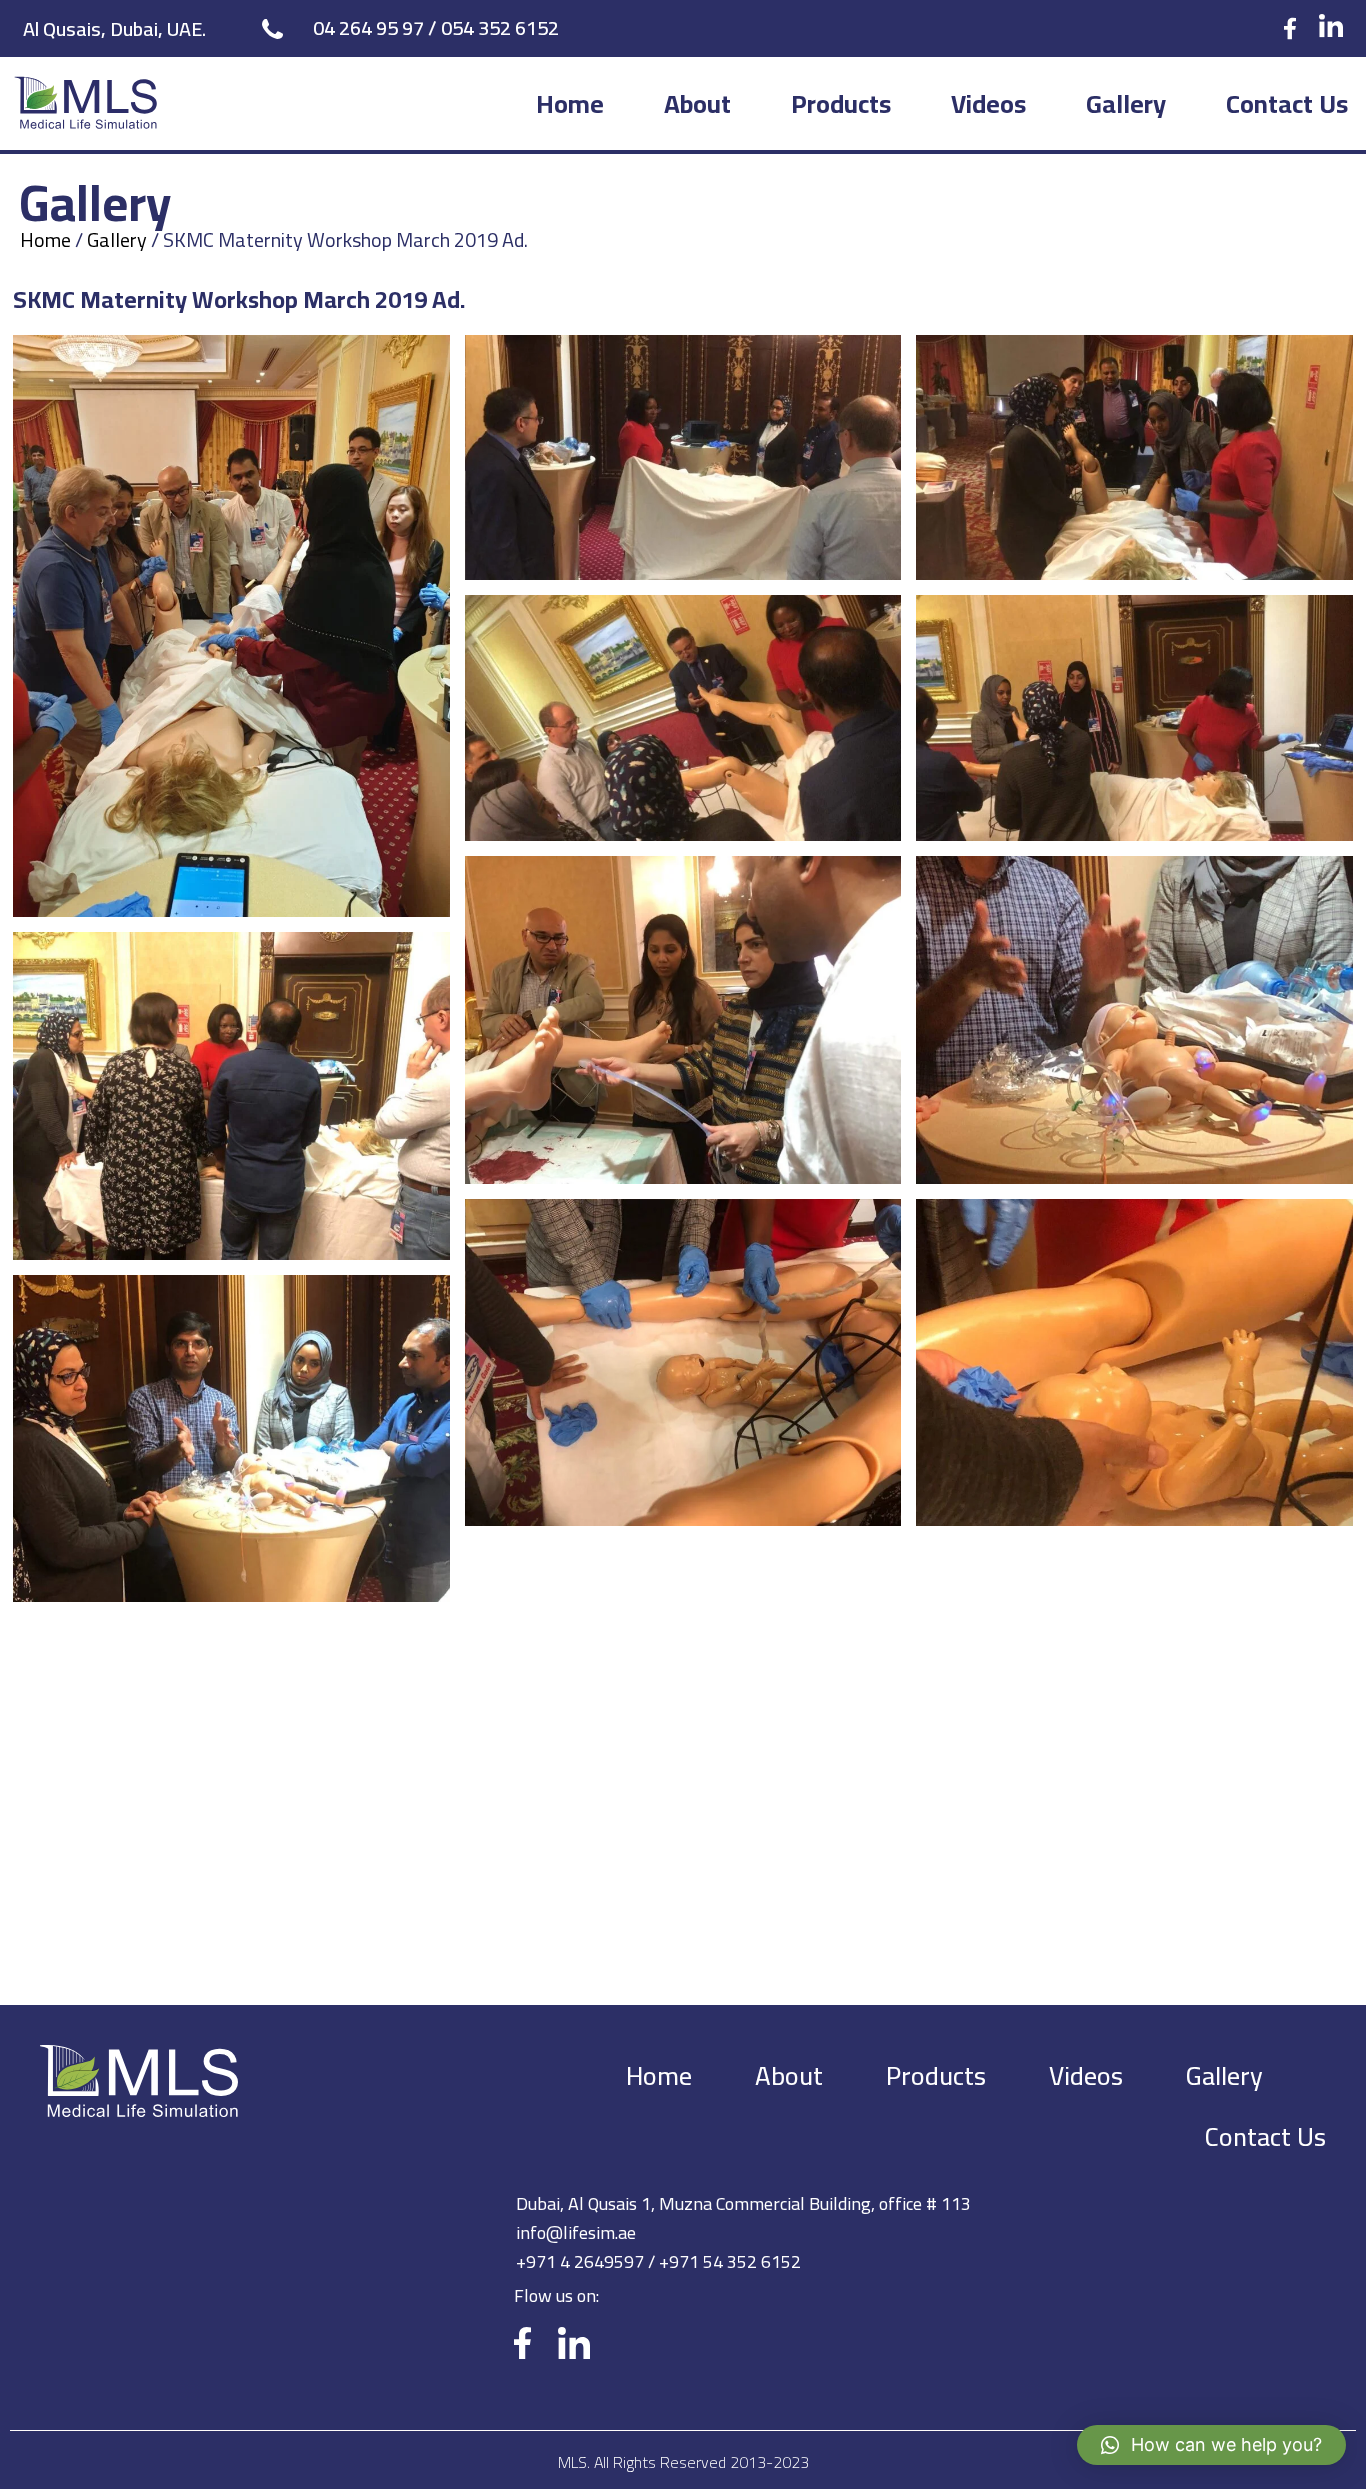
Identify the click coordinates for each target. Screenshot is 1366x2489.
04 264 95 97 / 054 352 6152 (436, 27)
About (697, 103)
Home (570, 103)
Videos (988, 103)
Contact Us (1287, 103)
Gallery (1126, 103)
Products (841, 103)
